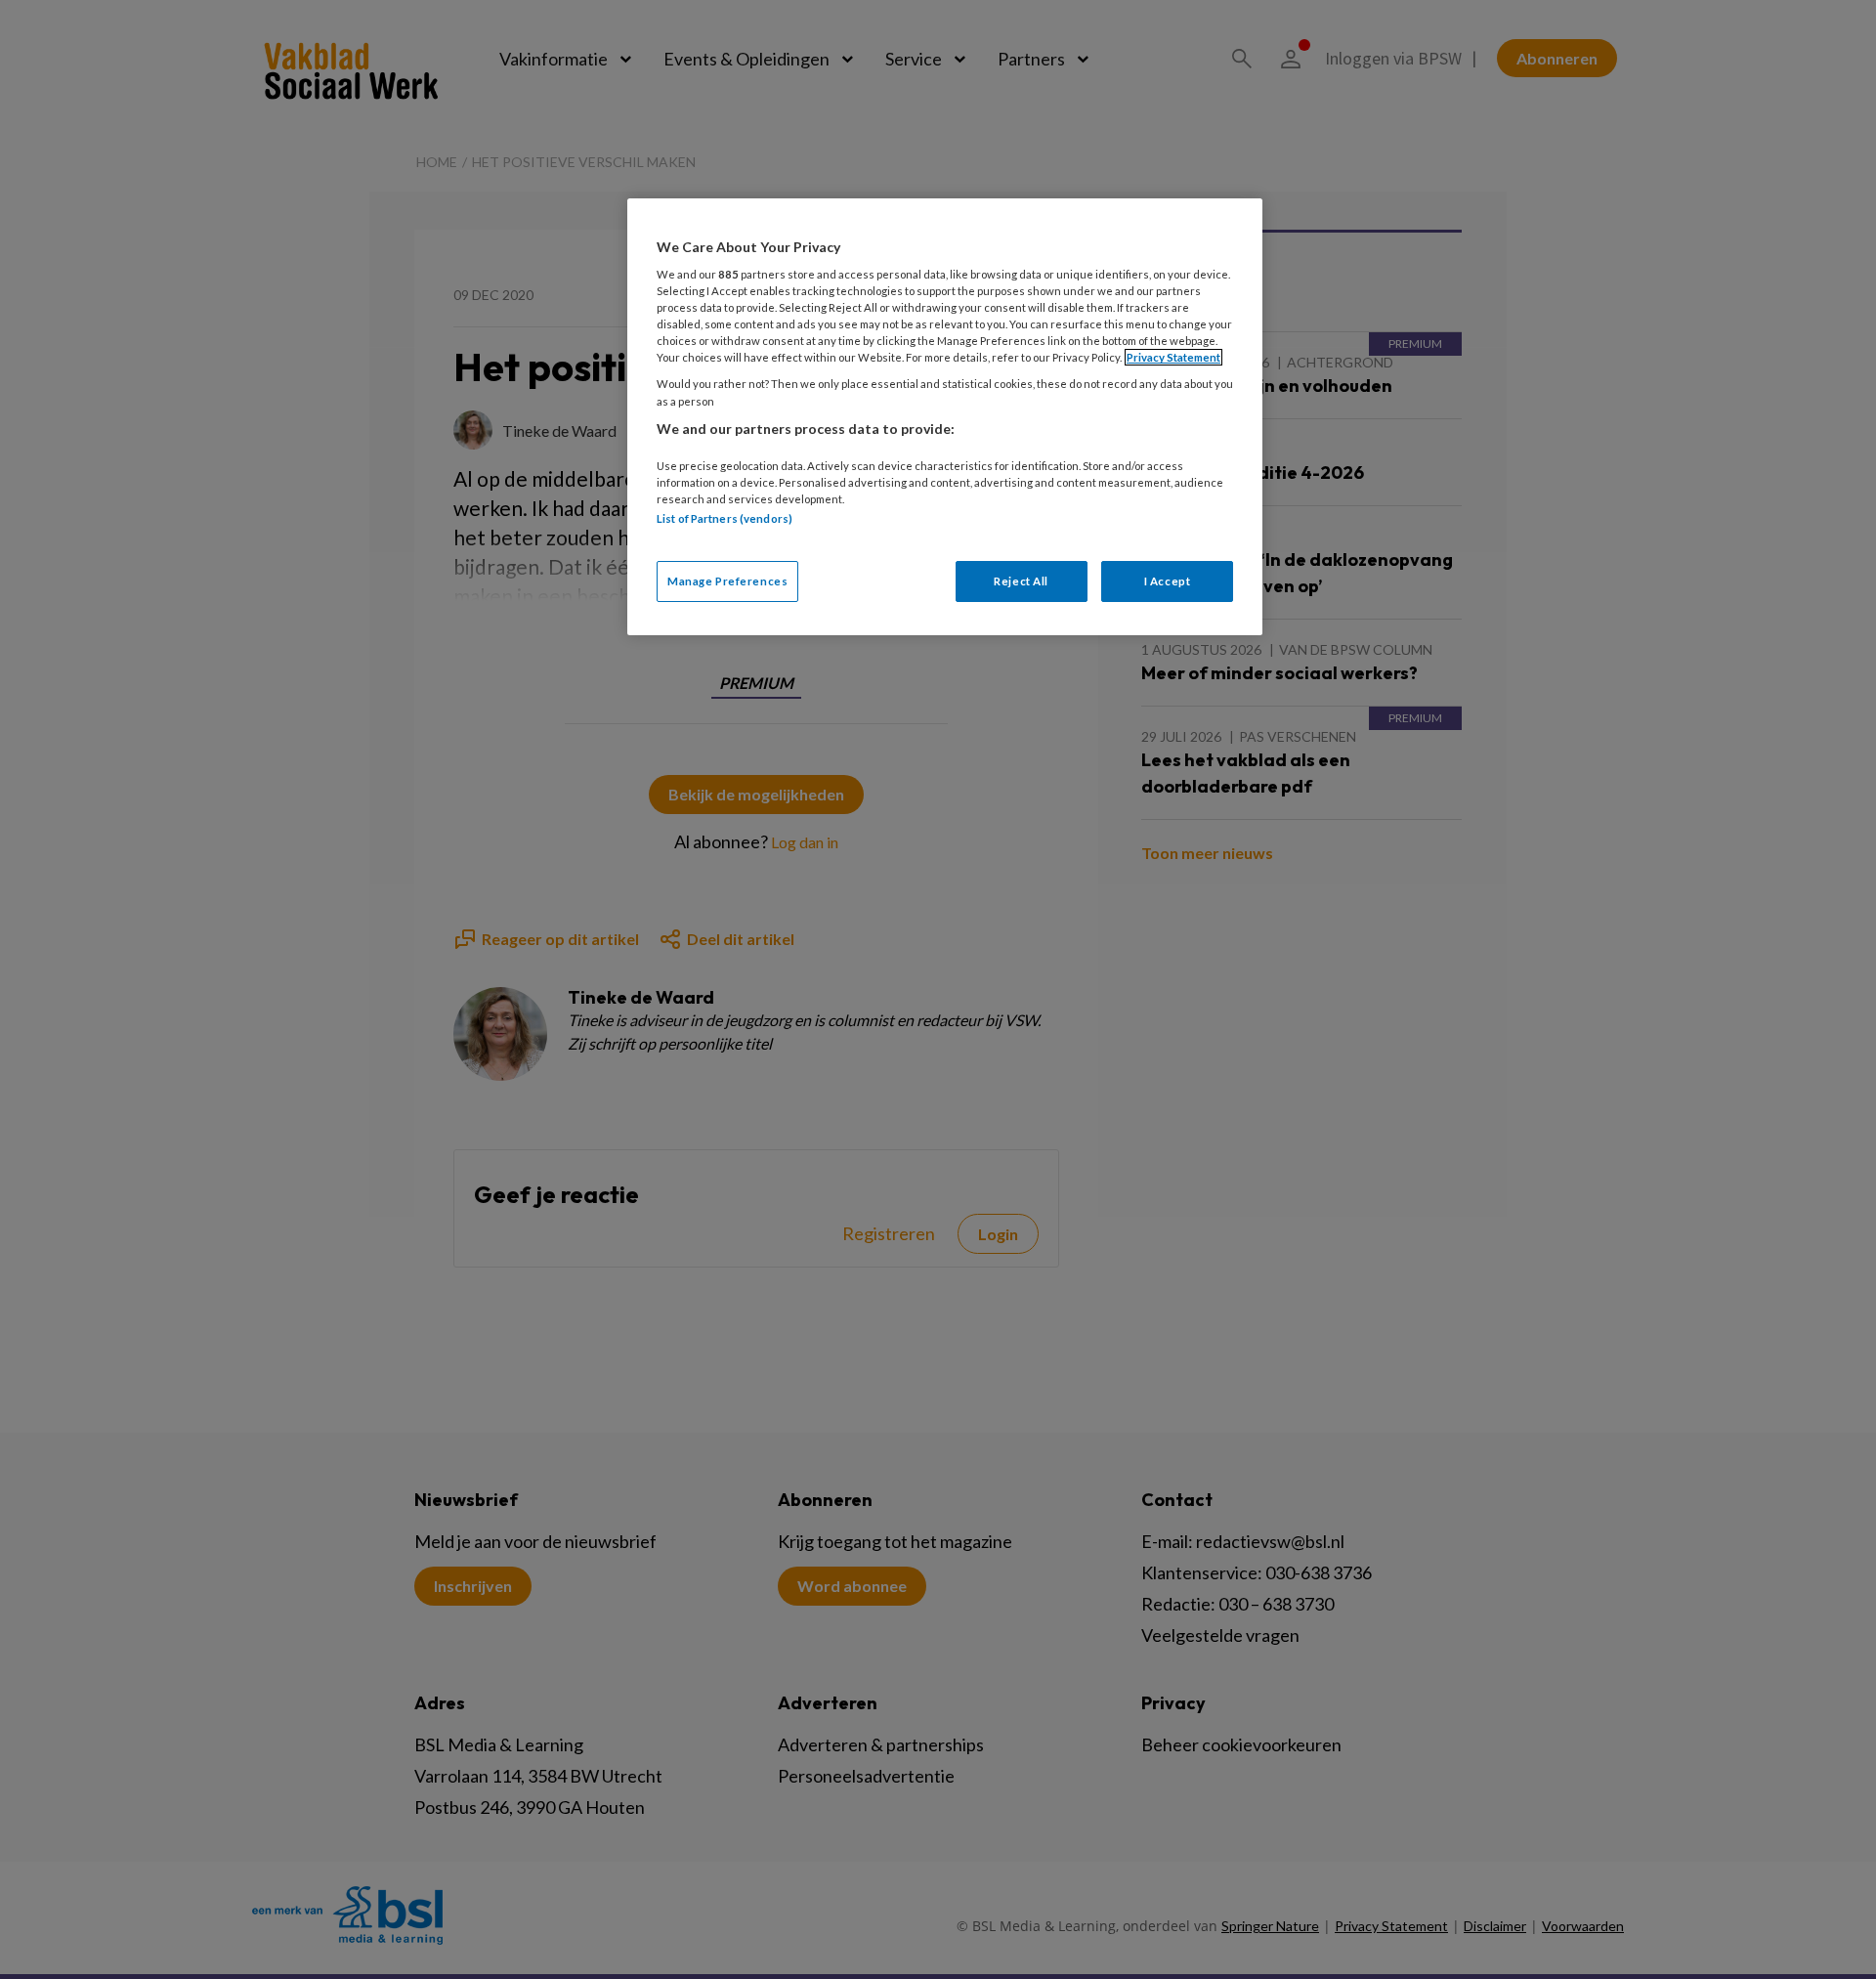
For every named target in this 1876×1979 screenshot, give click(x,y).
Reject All (1021, 581)
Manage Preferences (727, 581)
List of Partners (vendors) (725, 518)
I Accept (1168, 581)
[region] (945, 417)
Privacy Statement (1173, 357)
